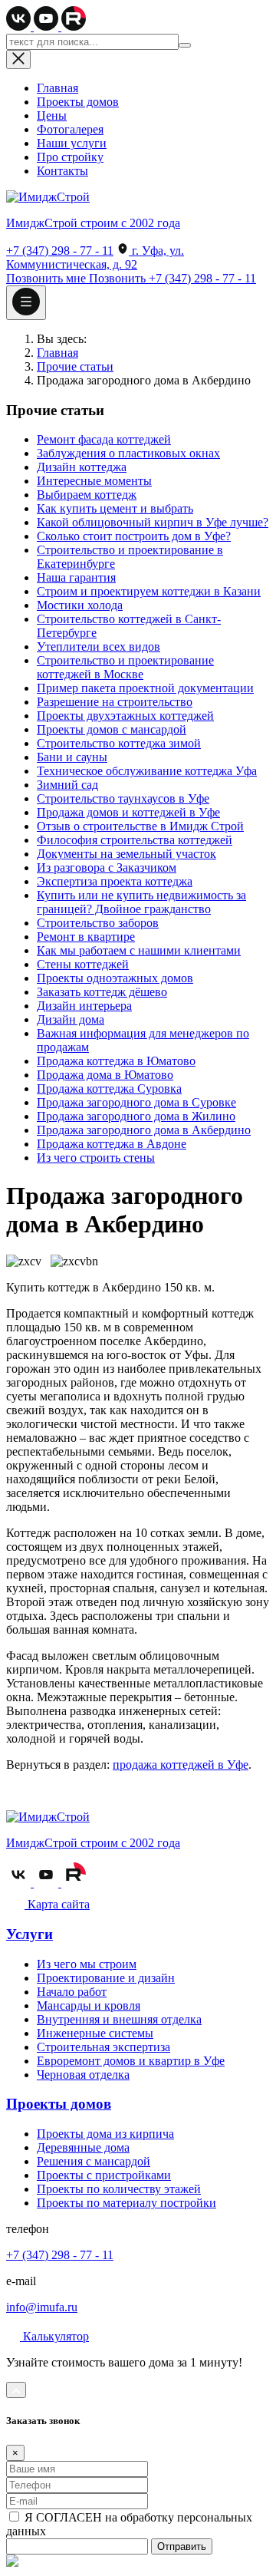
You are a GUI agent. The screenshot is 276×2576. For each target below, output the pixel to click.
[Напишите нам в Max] (12, 2563)
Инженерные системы (95, 2033)
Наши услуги (72, 143)
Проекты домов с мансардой (112, 729)
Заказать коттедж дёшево (102, 992)
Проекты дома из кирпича (105, 2134)
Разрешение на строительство (115, 702)
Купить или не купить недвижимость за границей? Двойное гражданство (141, 902)
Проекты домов (78, 102)
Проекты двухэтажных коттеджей (125, 716)
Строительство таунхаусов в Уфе (123, 798)
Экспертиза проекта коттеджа (115, 881)
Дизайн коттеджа (82, 467)
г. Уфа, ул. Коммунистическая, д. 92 (95, 257)
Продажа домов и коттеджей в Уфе (128, 812)
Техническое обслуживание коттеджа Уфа (147, 771)
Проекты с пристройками (104, 2175)
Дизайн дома (71, 1019)
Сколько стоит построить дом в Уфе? (134, 536)
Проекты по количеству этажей (119, 2189)
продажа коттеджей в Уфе (181, 1765)
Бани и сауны (72, 757)
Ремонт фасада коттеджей (104, 439)
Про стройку (70, 157)
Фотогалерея (70, 129)
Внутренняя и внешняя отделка (119, 2019)
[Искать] (185, 45)
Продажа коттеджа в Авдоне (112, 1144)
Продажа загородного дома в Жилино (136, 1116)
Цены (52, 115)
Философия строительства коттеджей (135, 840)
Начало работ (72, 1992)
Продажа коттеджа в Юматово (116, 1061)
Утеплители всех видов (99, 646)
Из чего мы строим (87, 1964)
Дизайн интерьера (84, 1006)
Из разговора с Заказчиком (107, 867)
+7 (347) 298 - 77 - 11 (60, 251)
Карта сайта (57, 1904)
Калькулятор (54, 2336)
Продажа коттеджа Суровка (109, 1088)
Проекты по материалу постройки (127, 2203)
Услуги (30, 1934)
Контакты (62, 171)
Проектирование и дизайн (106, 1978)
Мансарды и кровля (89, 2005)
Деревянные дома (83, 2147)
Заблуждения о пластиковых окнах (128, 453)
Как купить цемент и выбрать (115, 508)
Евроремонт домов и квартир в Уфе (131, 2061)
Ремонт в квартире (86, 937)
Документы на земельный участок (127, 854)
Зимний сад (67, 785)
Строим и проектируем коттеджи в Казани (149, 591)
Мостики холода (80, 605)
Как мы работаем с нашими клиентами (139, 950)
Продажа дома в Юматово (105, 1075)
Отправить (182, 2546)
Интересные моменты (94, 481)
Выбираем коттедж (87, 495)
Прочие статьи (75, 366)
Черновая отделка (83, 2075)
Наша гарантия (76, 577)
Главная (58, 88)
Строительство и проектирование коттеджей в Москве (125, 667)
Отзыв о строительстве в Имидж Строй (140, 826)
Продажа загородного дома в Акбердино (144, 1130)
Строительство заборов (98, 923)
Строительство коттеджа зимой (119, 743)
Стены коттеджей (83, 964)
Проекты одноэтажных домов (115, 978)
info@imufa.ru (42, 2307)
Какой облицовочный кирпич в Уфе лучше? (153, 522)
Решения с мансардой (94, 2161)
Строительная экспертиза (103, 2047)
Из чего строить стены (96, 1158)
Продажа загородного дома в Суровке (136, 1102)
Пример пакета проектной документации (145, 688)
